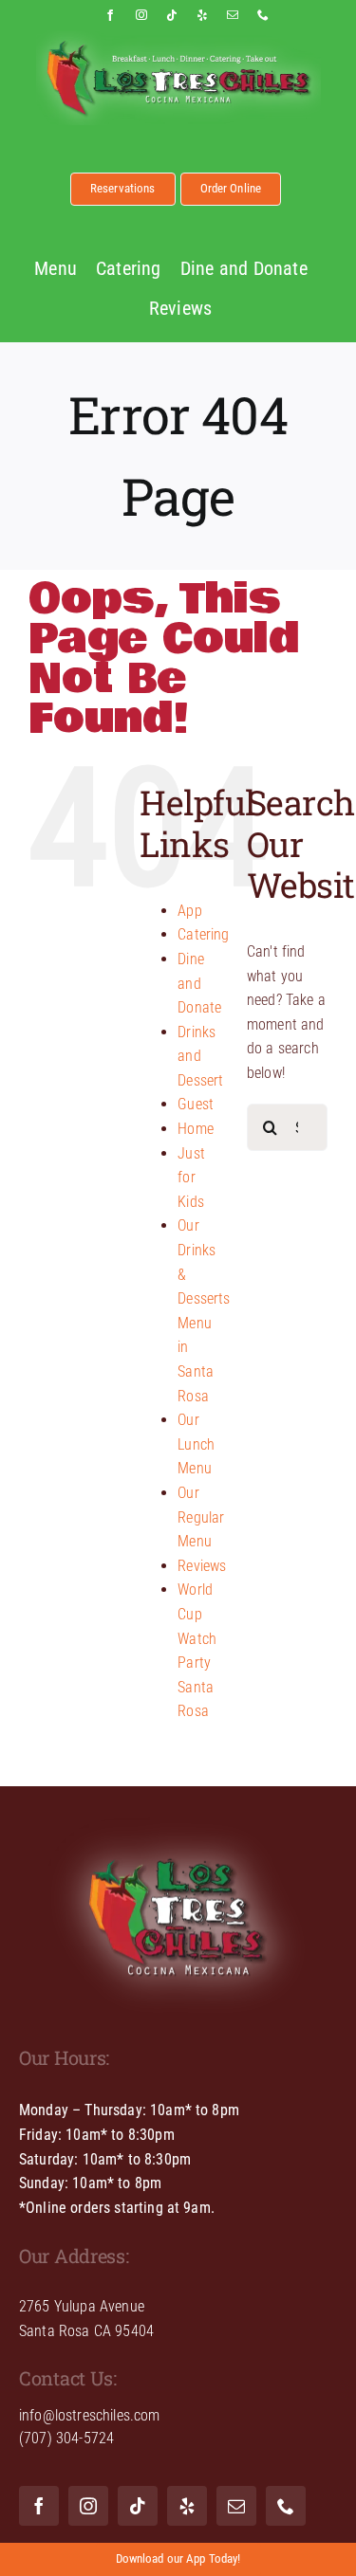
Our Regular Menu (201, 1517)
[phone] (263, 15)
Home (196, 1129)
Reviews (202, 1566)
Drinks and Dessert (200, 1056)
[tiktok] (172, 15)
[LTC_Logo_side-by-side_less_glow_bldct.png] (178, 37)
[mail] (233, 15)
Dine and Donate (199, 983)
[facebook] (110, 15)
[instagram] (141, 15)
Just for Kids (191, 1178)
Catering (203, 934)
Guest (196, 1104)
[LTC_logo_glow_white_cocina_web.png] (178, 1812)
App (189, 911)
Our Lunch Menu (196, 1444)
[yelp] (202, 15)
